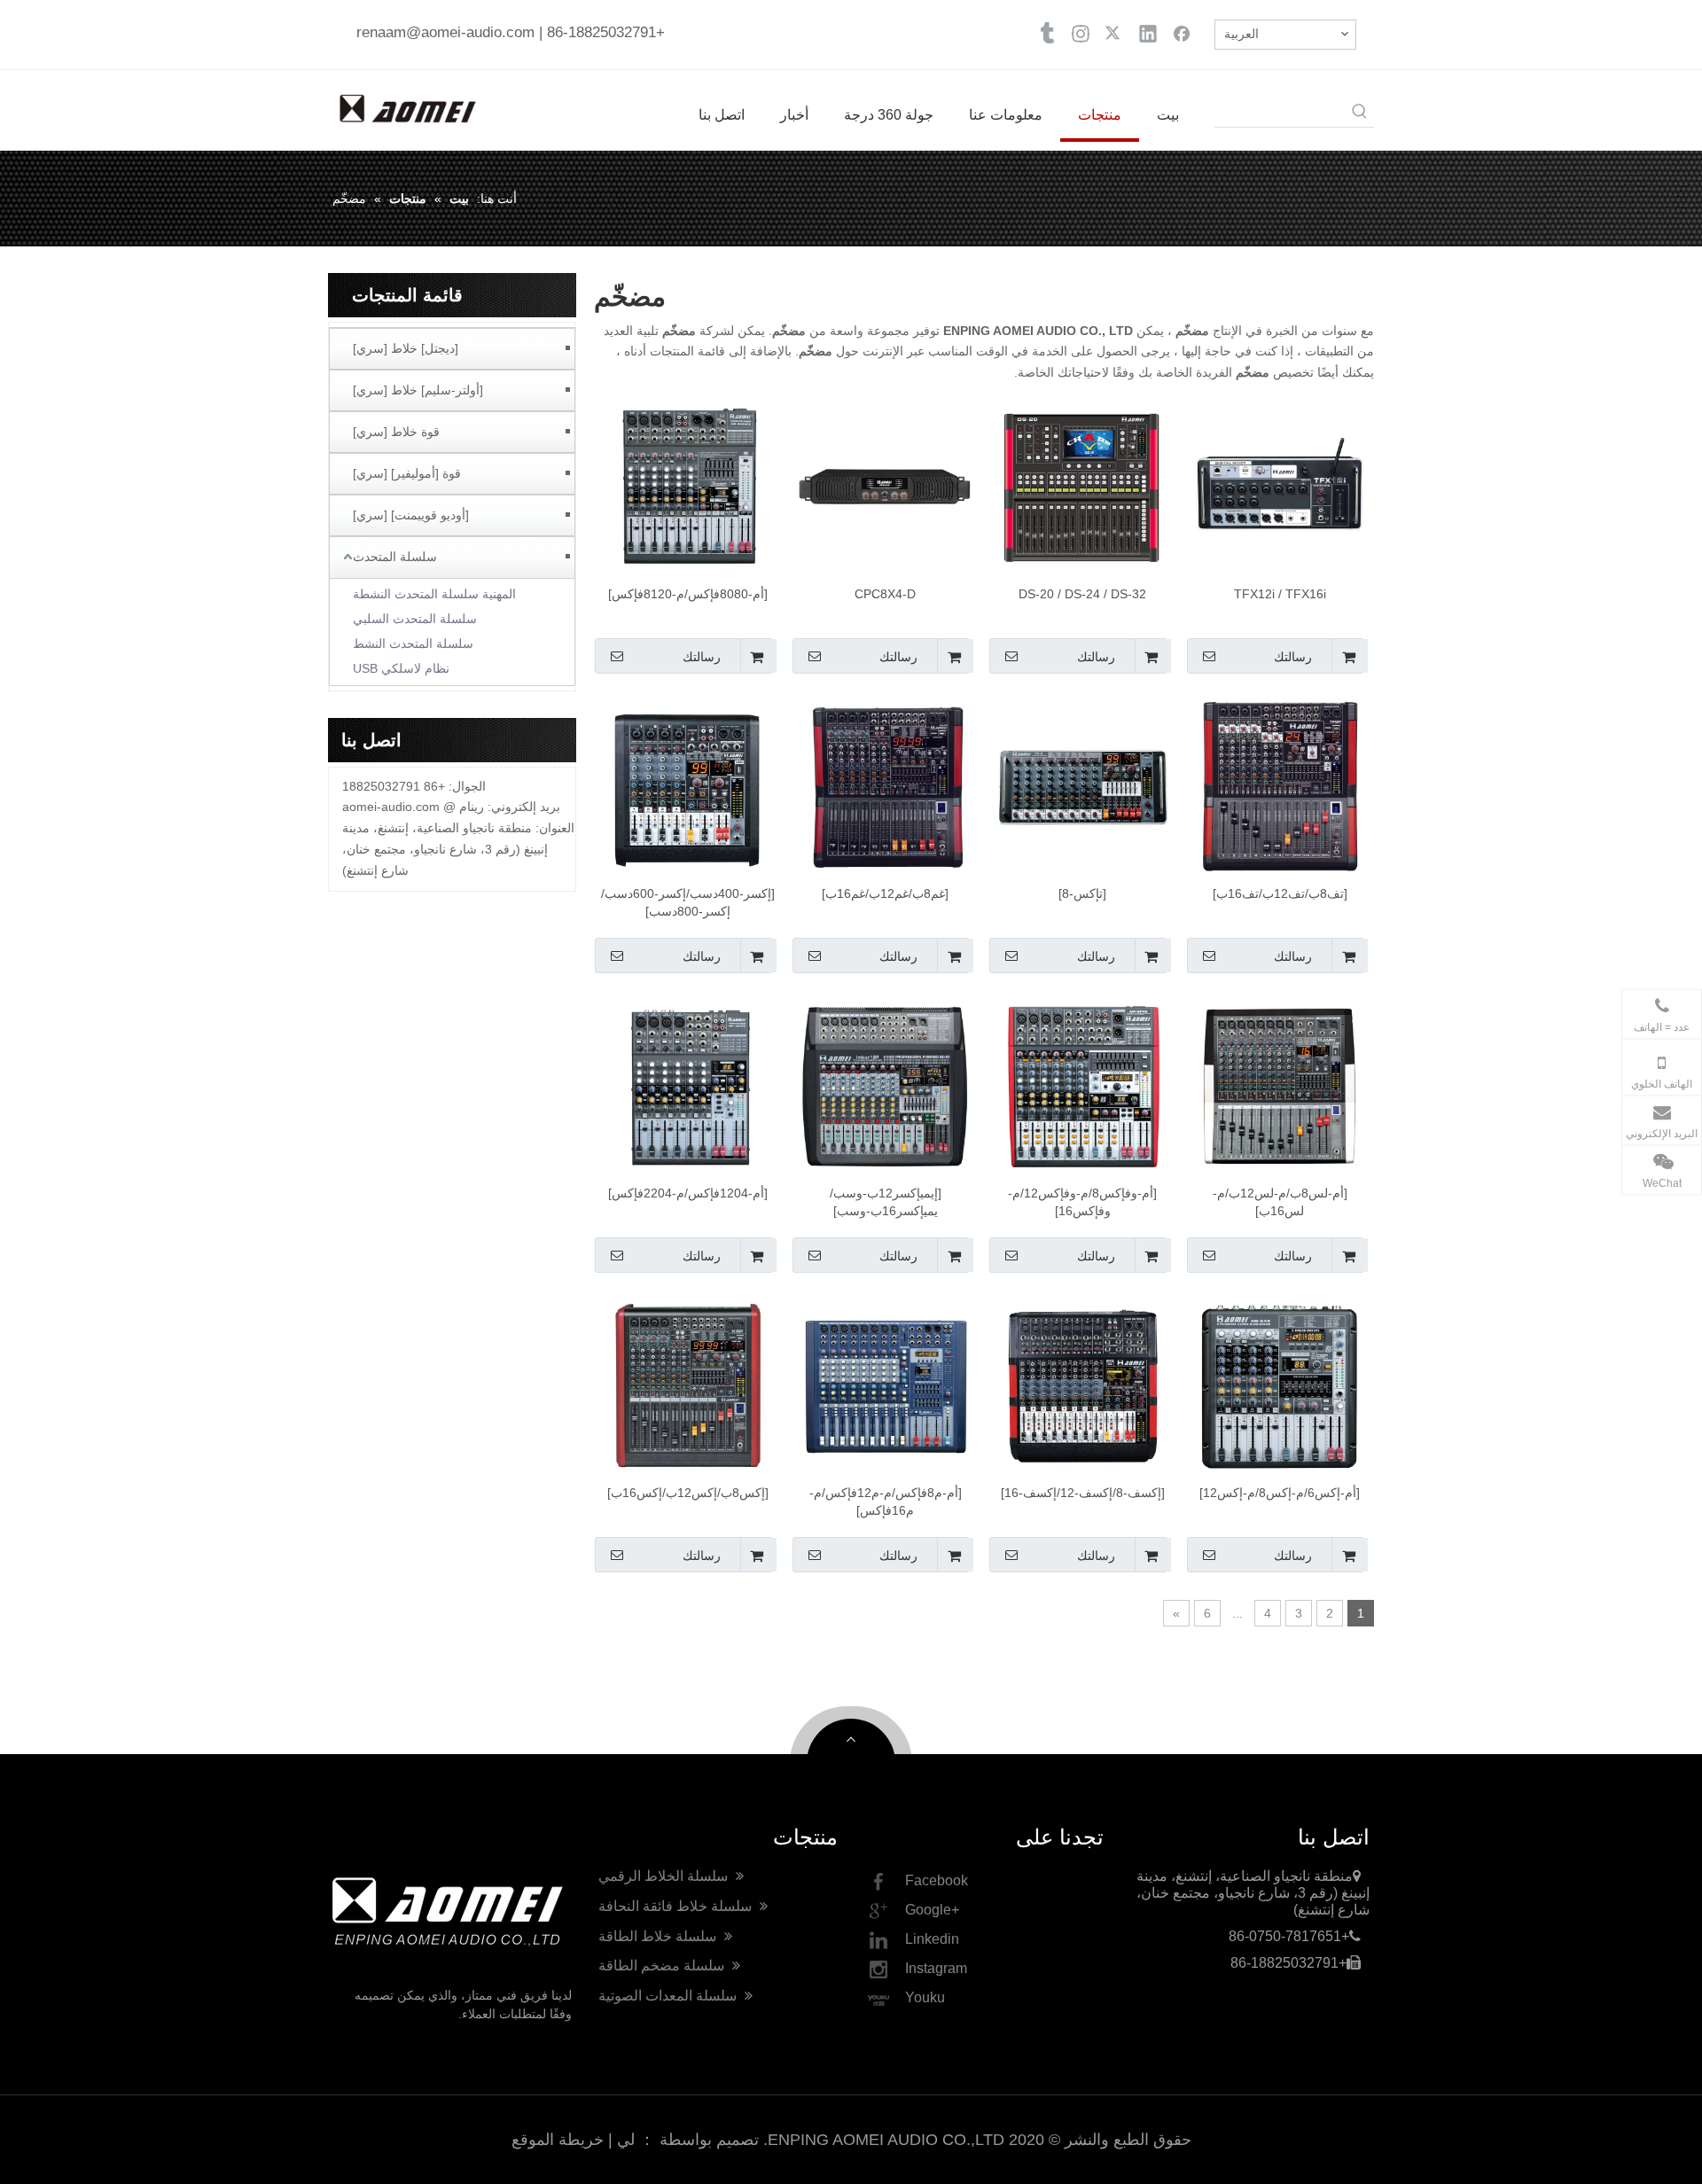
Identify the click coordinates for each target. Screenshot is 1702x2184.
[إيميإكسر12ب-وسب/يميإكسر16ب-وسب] (886, 1202)
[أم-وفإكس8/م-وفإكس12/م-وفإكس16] (1082, 1202)
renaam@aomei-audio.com (445, 32)
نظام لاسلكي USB (401, 668)
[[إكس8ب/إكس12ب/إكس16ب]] (688, 1384)
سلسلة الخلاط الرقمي (665, 1876)
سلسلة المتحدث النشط (413, 643)
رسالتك (1293, 657)
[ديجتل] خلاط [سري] (406, 348)
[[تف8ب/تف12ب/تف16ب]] (1280, 785)
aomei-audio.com (391, 807)
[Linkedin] (1148, 33)
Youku (925, 1997)
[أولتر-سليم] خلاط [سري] (418, 390)
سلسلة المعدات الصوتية (669, 1996)
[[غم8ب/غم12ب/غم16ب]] (885, 785)
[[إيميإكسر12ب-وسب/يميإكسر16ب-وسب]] (885, 1085)
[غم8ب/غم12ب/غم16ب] (885, 893)
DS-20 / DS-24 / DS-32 (1082, 594)
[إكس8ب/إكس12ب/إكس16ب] (688, 1493)
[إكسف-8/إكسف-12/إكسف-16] (1083, 1493)
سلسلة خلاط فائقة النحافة (677, 1906)
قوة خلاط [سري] (396, 432)
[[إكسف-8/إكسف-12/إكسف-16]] (1083, 1384)
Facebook (937, 1880)
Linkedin (932, 1939)
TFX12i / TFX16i (1280, 594)
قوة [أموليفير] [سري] (407, 473)
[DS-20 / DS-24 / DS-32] (1083, 486)
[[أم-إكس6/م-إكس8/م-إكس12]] (1280, 1384)
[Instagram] (1081, 33)
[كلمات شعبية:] (1360, 113)
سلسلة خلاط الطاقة (659, 1936)
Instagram (936, 1968)
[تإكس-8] (1082, 893)
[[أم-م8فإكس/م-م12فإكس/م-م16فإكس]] (885, 1384)
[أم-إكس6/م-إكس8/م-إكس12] (1280, 1493)
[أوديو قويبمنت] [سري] (411, 515)
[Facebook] (1182, 33)
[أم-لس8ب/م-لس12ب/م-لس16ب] (1280, 1202)
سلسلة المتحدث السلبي (415, 619)
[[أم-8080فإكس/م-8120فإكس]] (688, 486)
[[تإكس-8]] (1083, 785)
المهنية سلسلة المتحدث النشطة (434, 594)
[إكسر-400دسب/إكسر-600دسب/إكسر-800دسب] (688, 902)
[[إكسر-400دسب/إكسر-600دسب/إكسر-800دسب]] (688, 785)
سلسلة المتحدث (395, 557)
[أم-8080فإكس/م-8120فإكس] (688, 594)
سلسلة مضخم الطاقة (663, 1966)
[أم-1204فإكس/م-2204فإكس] (688, 1193)
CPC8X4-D (885, 594)
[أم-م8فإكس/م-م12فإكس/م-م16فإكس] (886, 1501)
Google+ (932, 1910)
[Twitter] (1114, 33)
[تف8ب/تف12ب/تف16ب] (1280, 893)
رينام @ (464, 807)
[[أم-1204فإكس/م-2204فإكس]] (688, 1085)
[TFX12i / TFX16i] (1280, 486)
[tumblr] (1047, 33)
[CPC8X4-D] (885, 486)
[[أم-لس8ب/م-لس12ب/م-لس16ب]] (1280, 1085)
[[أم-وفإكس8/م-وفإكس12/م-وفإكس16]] (1083, 1085)
